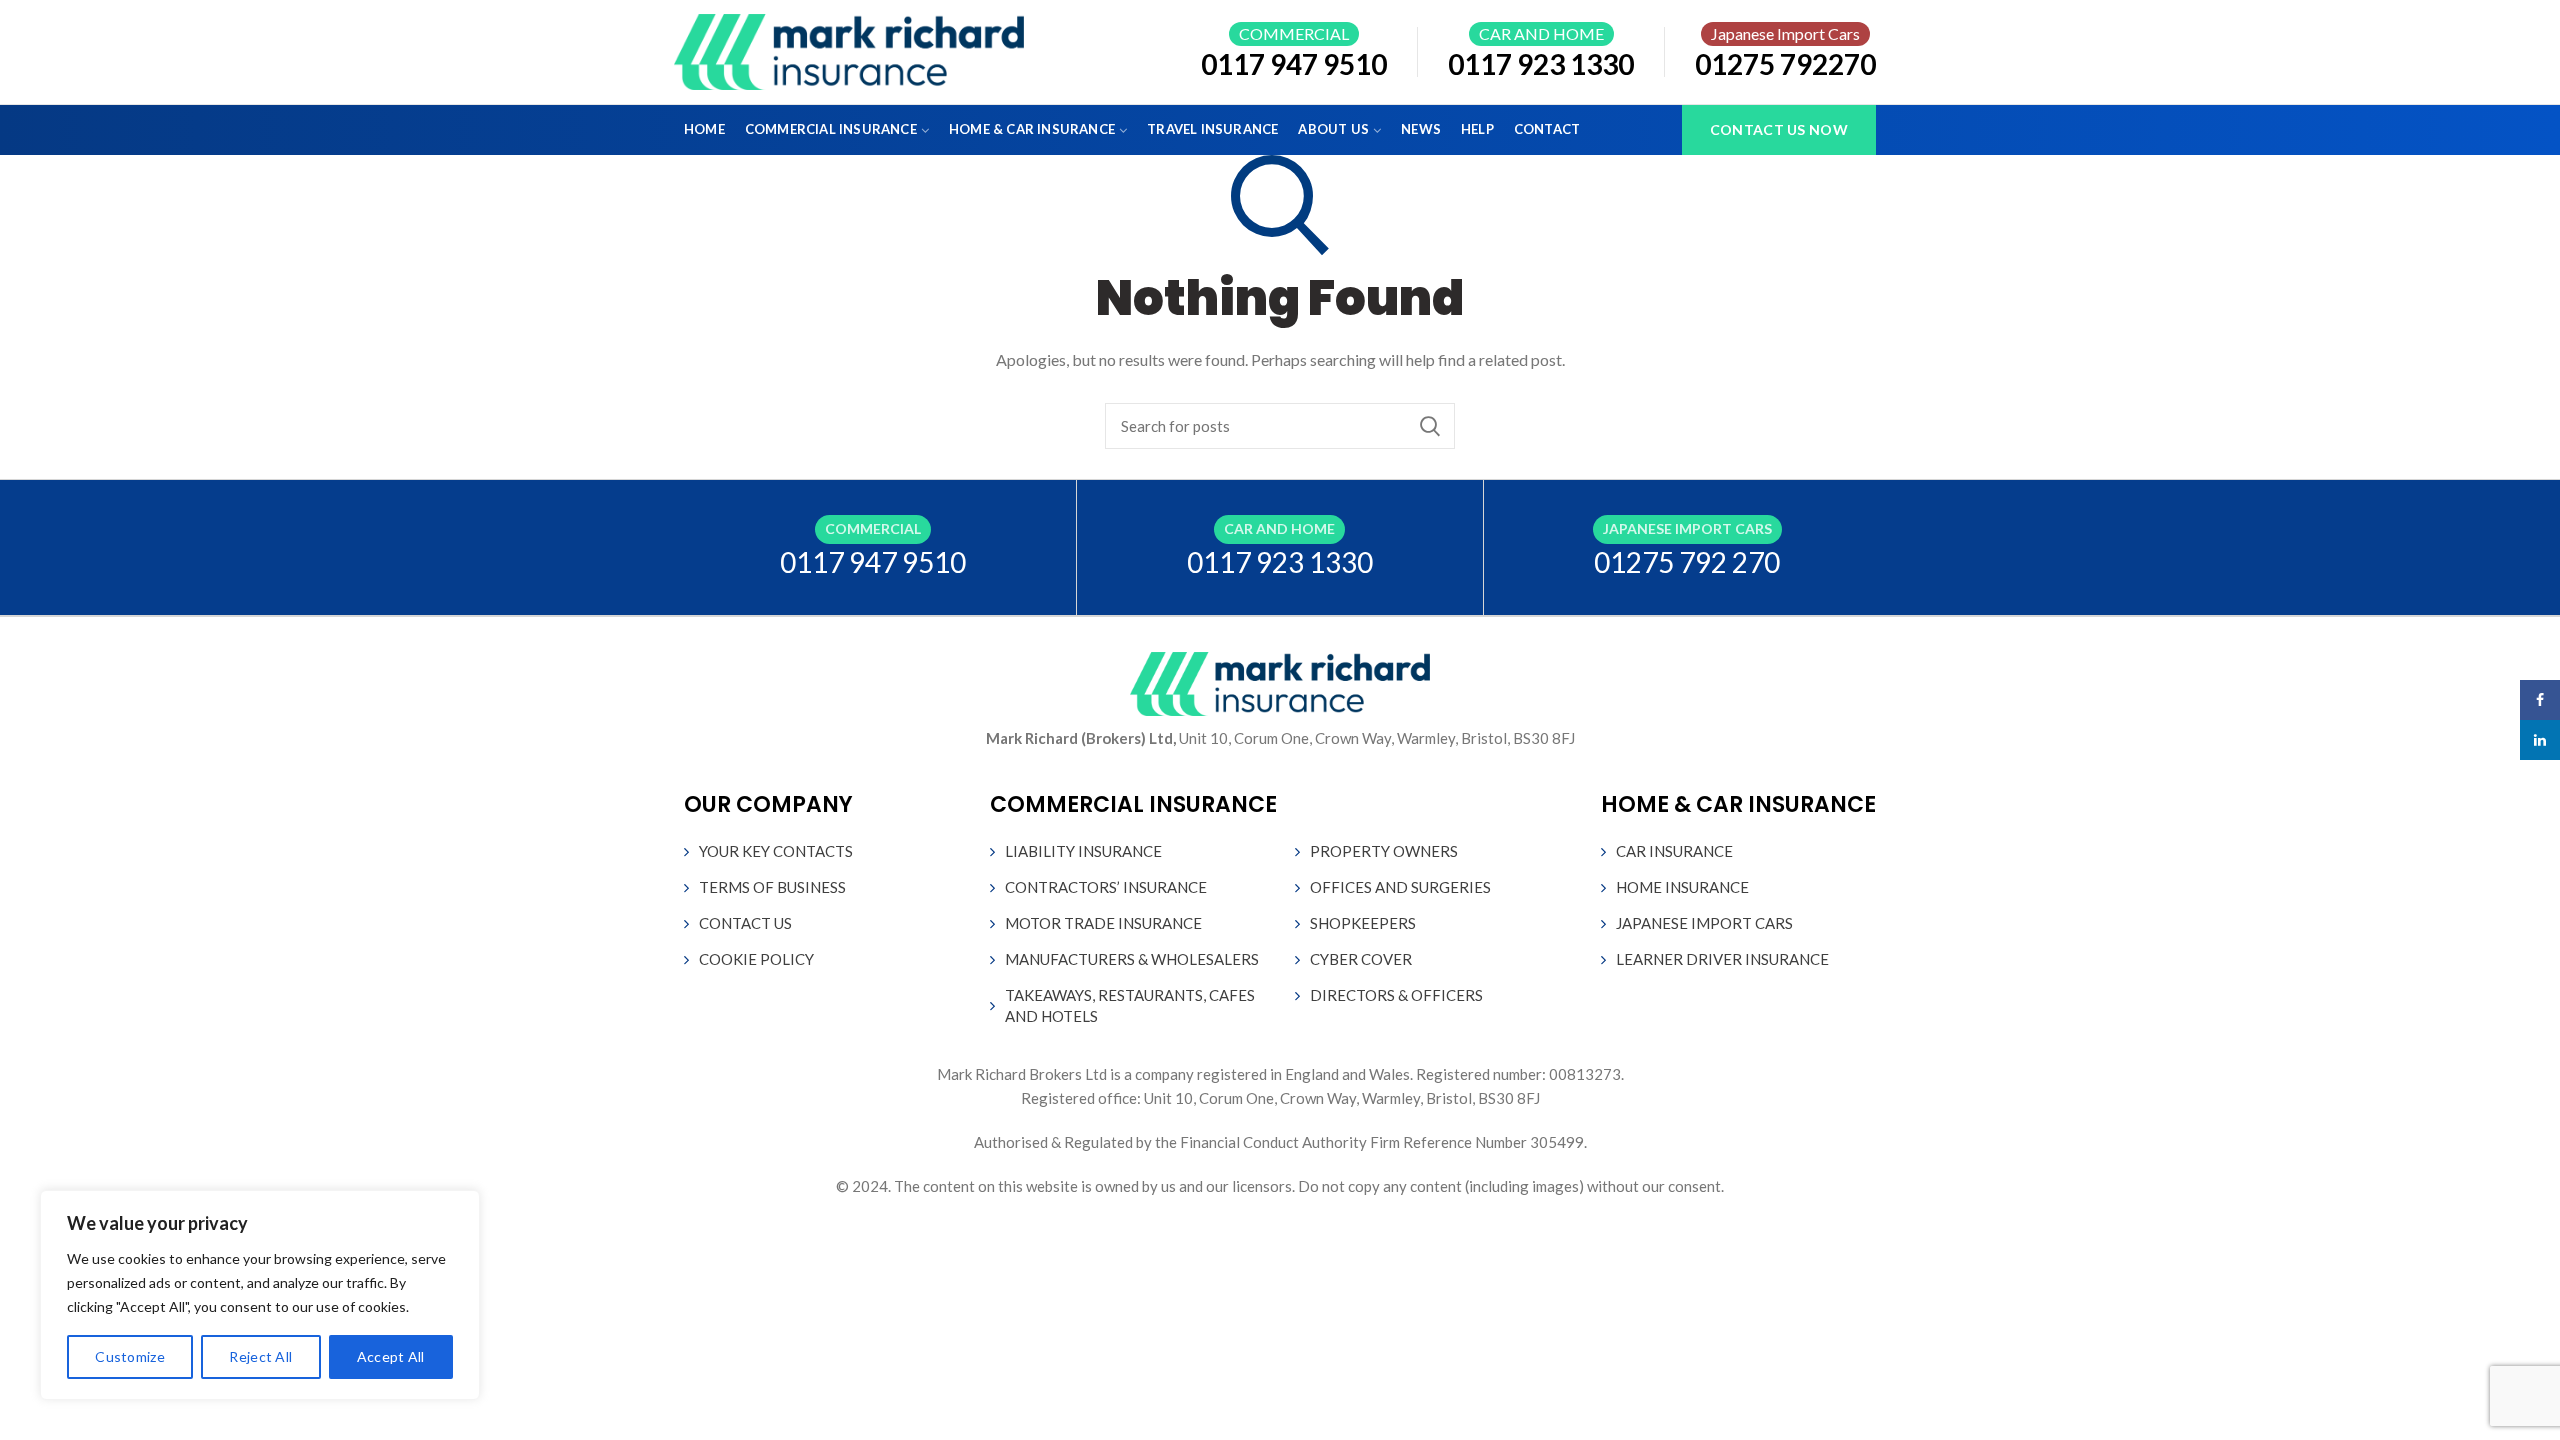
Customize (130, 1356)
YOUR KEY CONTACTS (776, 851)
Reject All (260, 1356)
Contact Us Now (1779, 129)
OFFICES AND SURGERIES (1400, 887)
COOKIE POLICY (756, 959)
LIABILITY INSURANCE (1083, 851)
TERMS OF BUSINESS (772, 887)
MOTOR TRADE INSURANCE (1103, 923)
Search (1430, 426)
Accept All (391, 1356)
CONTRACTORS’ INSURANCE (1106, 887)
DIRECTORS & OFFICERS (1396, 995)
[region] (260, 1295)
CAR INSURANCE (1674, 851)
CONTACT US (745, 923)
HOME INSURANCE (1682, 887)
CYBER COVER (1361, 959)
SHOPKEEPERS (1363, 923)
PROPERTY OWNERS (1384, 851)
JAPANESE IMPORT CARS (1704, 923)
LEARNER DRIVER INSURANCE (1722, 959)
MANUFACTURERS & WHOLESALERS (1132, 959)
